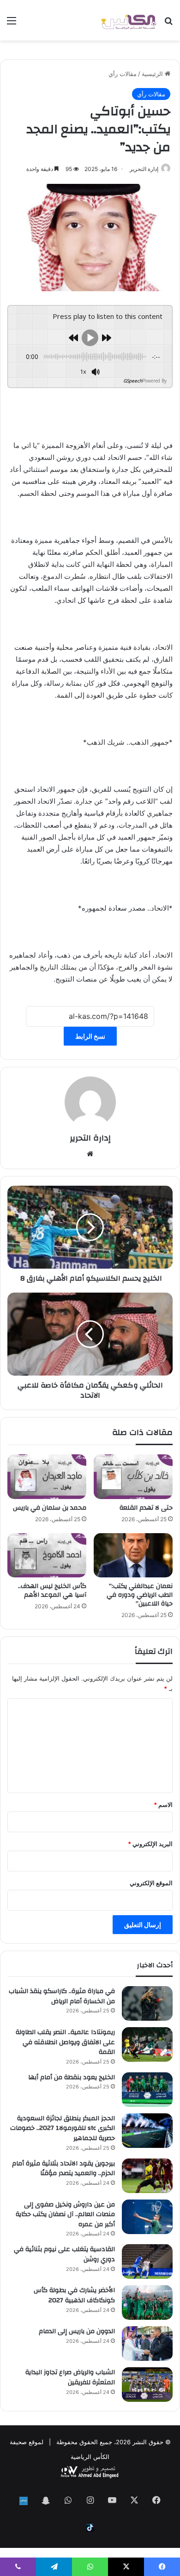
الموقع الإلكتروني (151, 1883)
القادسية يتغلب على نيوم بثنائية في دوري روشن (64, 2254)
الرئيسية (153, 74)
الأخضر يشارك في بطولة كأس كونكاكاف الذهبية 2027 (74, 2295)
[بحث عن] (168, 24)
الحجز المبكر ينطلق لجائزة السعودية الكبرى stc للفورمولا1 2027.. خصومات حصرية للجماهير (63, 2128)
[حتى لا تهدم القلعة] (133, 1476)
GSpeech (133, 381)
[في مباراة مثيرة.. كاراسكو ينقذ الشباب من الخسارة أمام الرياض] (147, 2003)
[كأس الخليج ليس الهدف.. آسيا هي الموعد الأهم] (47, 1555)
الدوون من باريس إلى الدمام (77, 2331)
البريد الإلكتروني (150, 1844)
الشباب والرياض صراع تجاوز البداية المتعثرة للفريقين (70, 2377)
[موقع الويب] (90, 1154)
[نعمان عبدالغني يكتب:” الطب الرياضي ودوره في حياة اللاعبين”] (133, 1555)
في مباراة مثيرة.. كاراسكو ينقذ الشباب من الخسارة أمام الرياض (62, 1996)
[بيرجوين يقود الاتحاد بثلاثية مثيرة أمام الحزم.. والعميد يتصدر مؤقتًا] (147, 2176)
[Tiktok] (90, 2528)
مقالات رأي (123, 74)
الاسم (163, 1805)
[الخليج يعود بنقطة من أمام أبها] (147, 2090)
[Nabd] (24, 2501)
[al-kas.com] (128, 20)
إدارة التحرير (144, 169)
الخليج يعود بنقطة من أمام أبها (72, 2077)
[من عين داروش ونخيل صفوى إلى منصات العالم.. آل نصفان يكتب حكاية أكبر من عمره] (147, 2217)
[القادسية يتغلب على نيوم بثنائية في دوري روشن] (147, 2261)
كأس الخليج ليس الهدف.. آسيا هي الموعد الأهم (52, 1591)
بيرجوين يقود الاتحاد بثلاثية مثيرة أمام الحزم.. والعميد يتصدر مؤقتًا (63, 2169)
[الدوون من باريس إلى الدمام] (147, 2344)
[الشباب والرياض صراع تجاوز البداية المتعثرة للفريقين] (147, 2385)
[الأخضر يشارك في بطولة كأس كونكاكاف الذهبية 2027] (147, 2303)
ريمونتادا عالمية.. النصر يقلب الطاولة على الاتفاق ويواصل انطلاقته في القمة (65, 2042)
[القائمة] (12, 24)
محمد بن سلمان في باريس (50, 1508)
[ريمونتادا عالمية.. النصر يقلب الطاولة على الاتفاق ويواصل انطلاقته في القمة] (147, 2044)
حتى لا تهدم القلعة (146, 1508)
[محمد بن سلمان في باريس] (47, 1476)
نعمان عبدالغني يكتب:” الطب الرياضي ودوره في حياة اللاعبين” (140, 1595)
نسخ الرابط (90, 1036)
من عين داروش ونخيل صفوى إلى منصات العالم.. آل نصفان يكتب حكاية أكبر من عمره (65, 2214)
